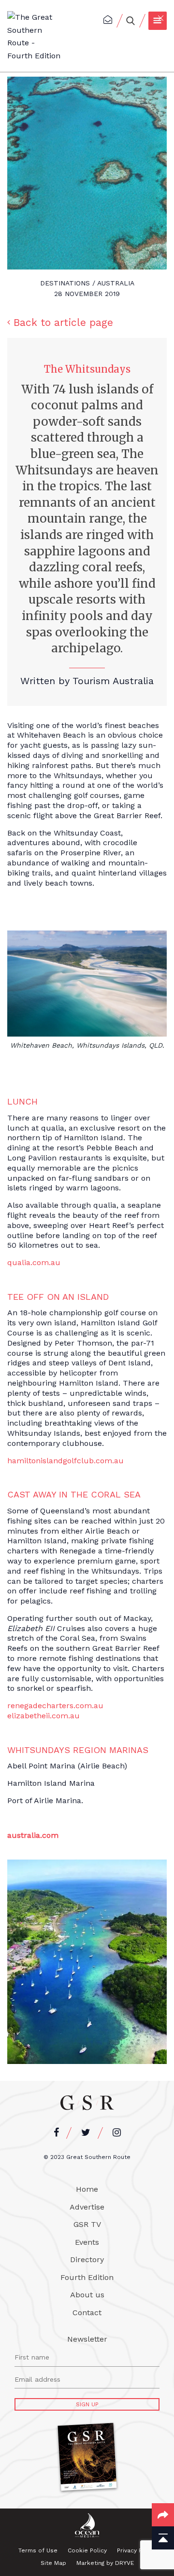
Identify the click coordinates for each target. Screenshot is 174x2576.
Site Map (53, 2563)
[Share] (163, 2515)
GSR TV (87, 2224)
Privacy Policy (136, 2550)
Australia (116, 283)
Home (87, 2189)
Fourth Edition (87, 2277)
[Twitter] (86, 2133)
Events (87, 2242)
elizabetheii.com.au (43, 1716)
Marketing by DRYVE (105, 2563)
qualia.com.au (34, 1262)
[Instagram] (117, 2133)
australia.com (33, 1835)
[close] (162, 12)
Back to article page (63, 322)
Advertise (87, 2207)
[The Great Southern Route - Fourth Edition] (34, 37)
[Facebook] (56, 2133)
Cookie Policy (87, 2550)
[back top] (163, 2538)
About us (87, 2295)
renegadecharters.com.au (55, 1706)
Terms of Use (38, 2550)
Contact (87, 2313)
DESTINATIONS (65, 283)
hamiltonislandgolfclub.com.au (65, 1461)
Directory (87, 2259)
